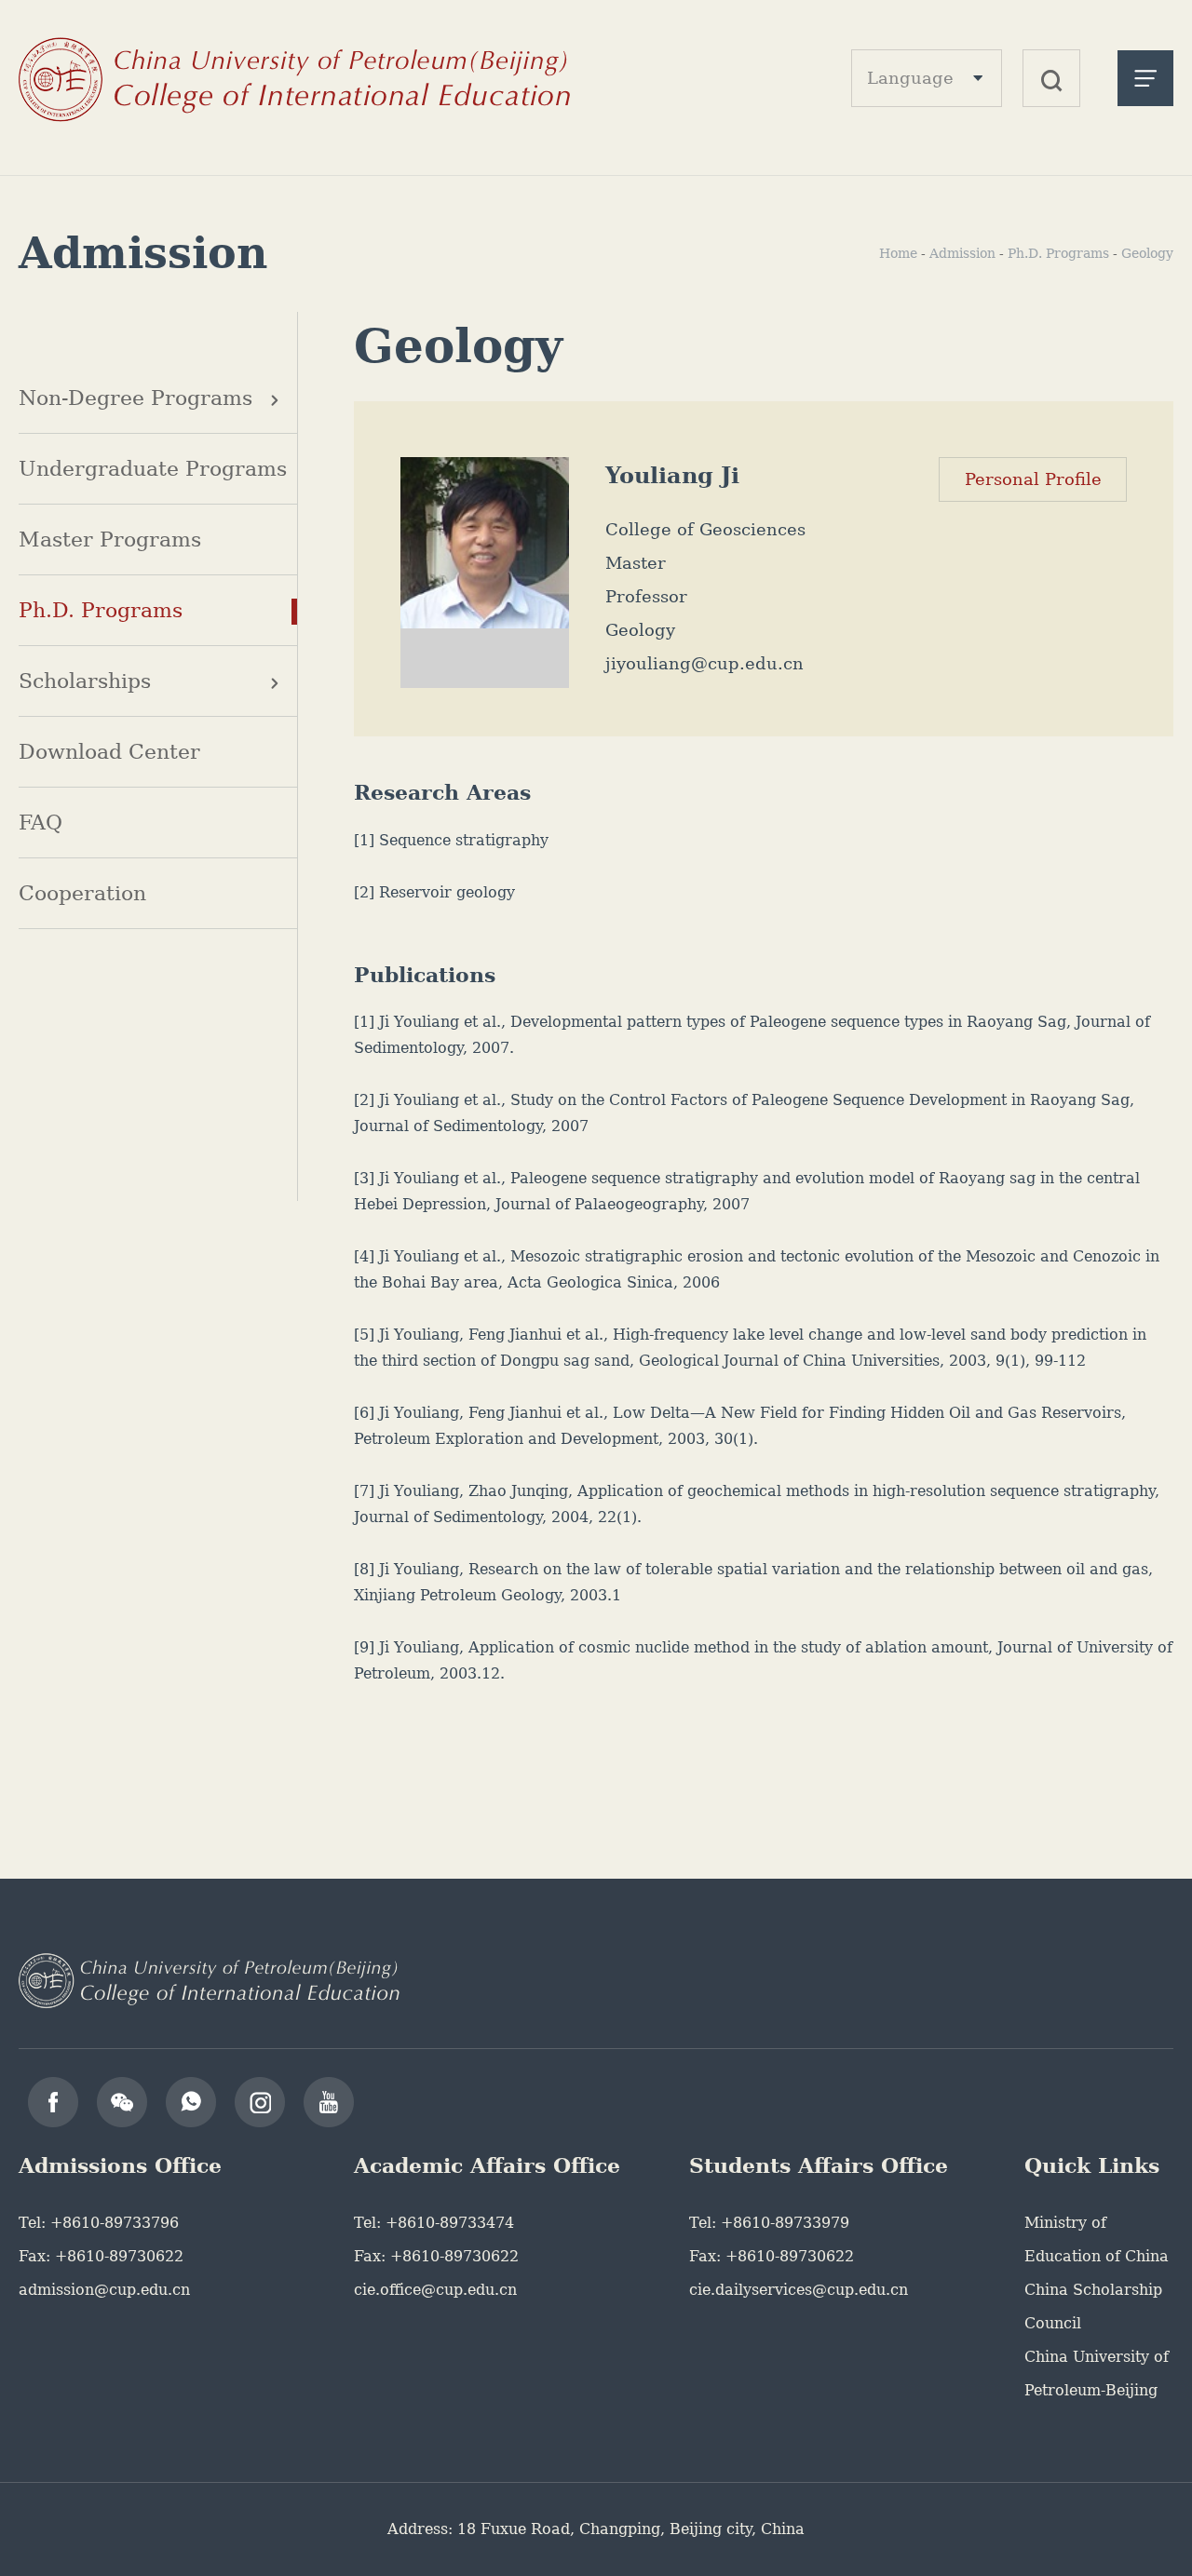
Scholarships (85, 681)
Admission (962, 253)
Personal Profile (1033, 479)
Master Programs (110, 539)
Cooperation (82, 893)
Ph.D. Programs (101, 610)
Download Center (109, 752)
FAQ (41, 823)
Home (898, 253)
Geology (1147, 253)
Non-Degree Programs (135, 398)
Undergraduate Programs (153, 469)
